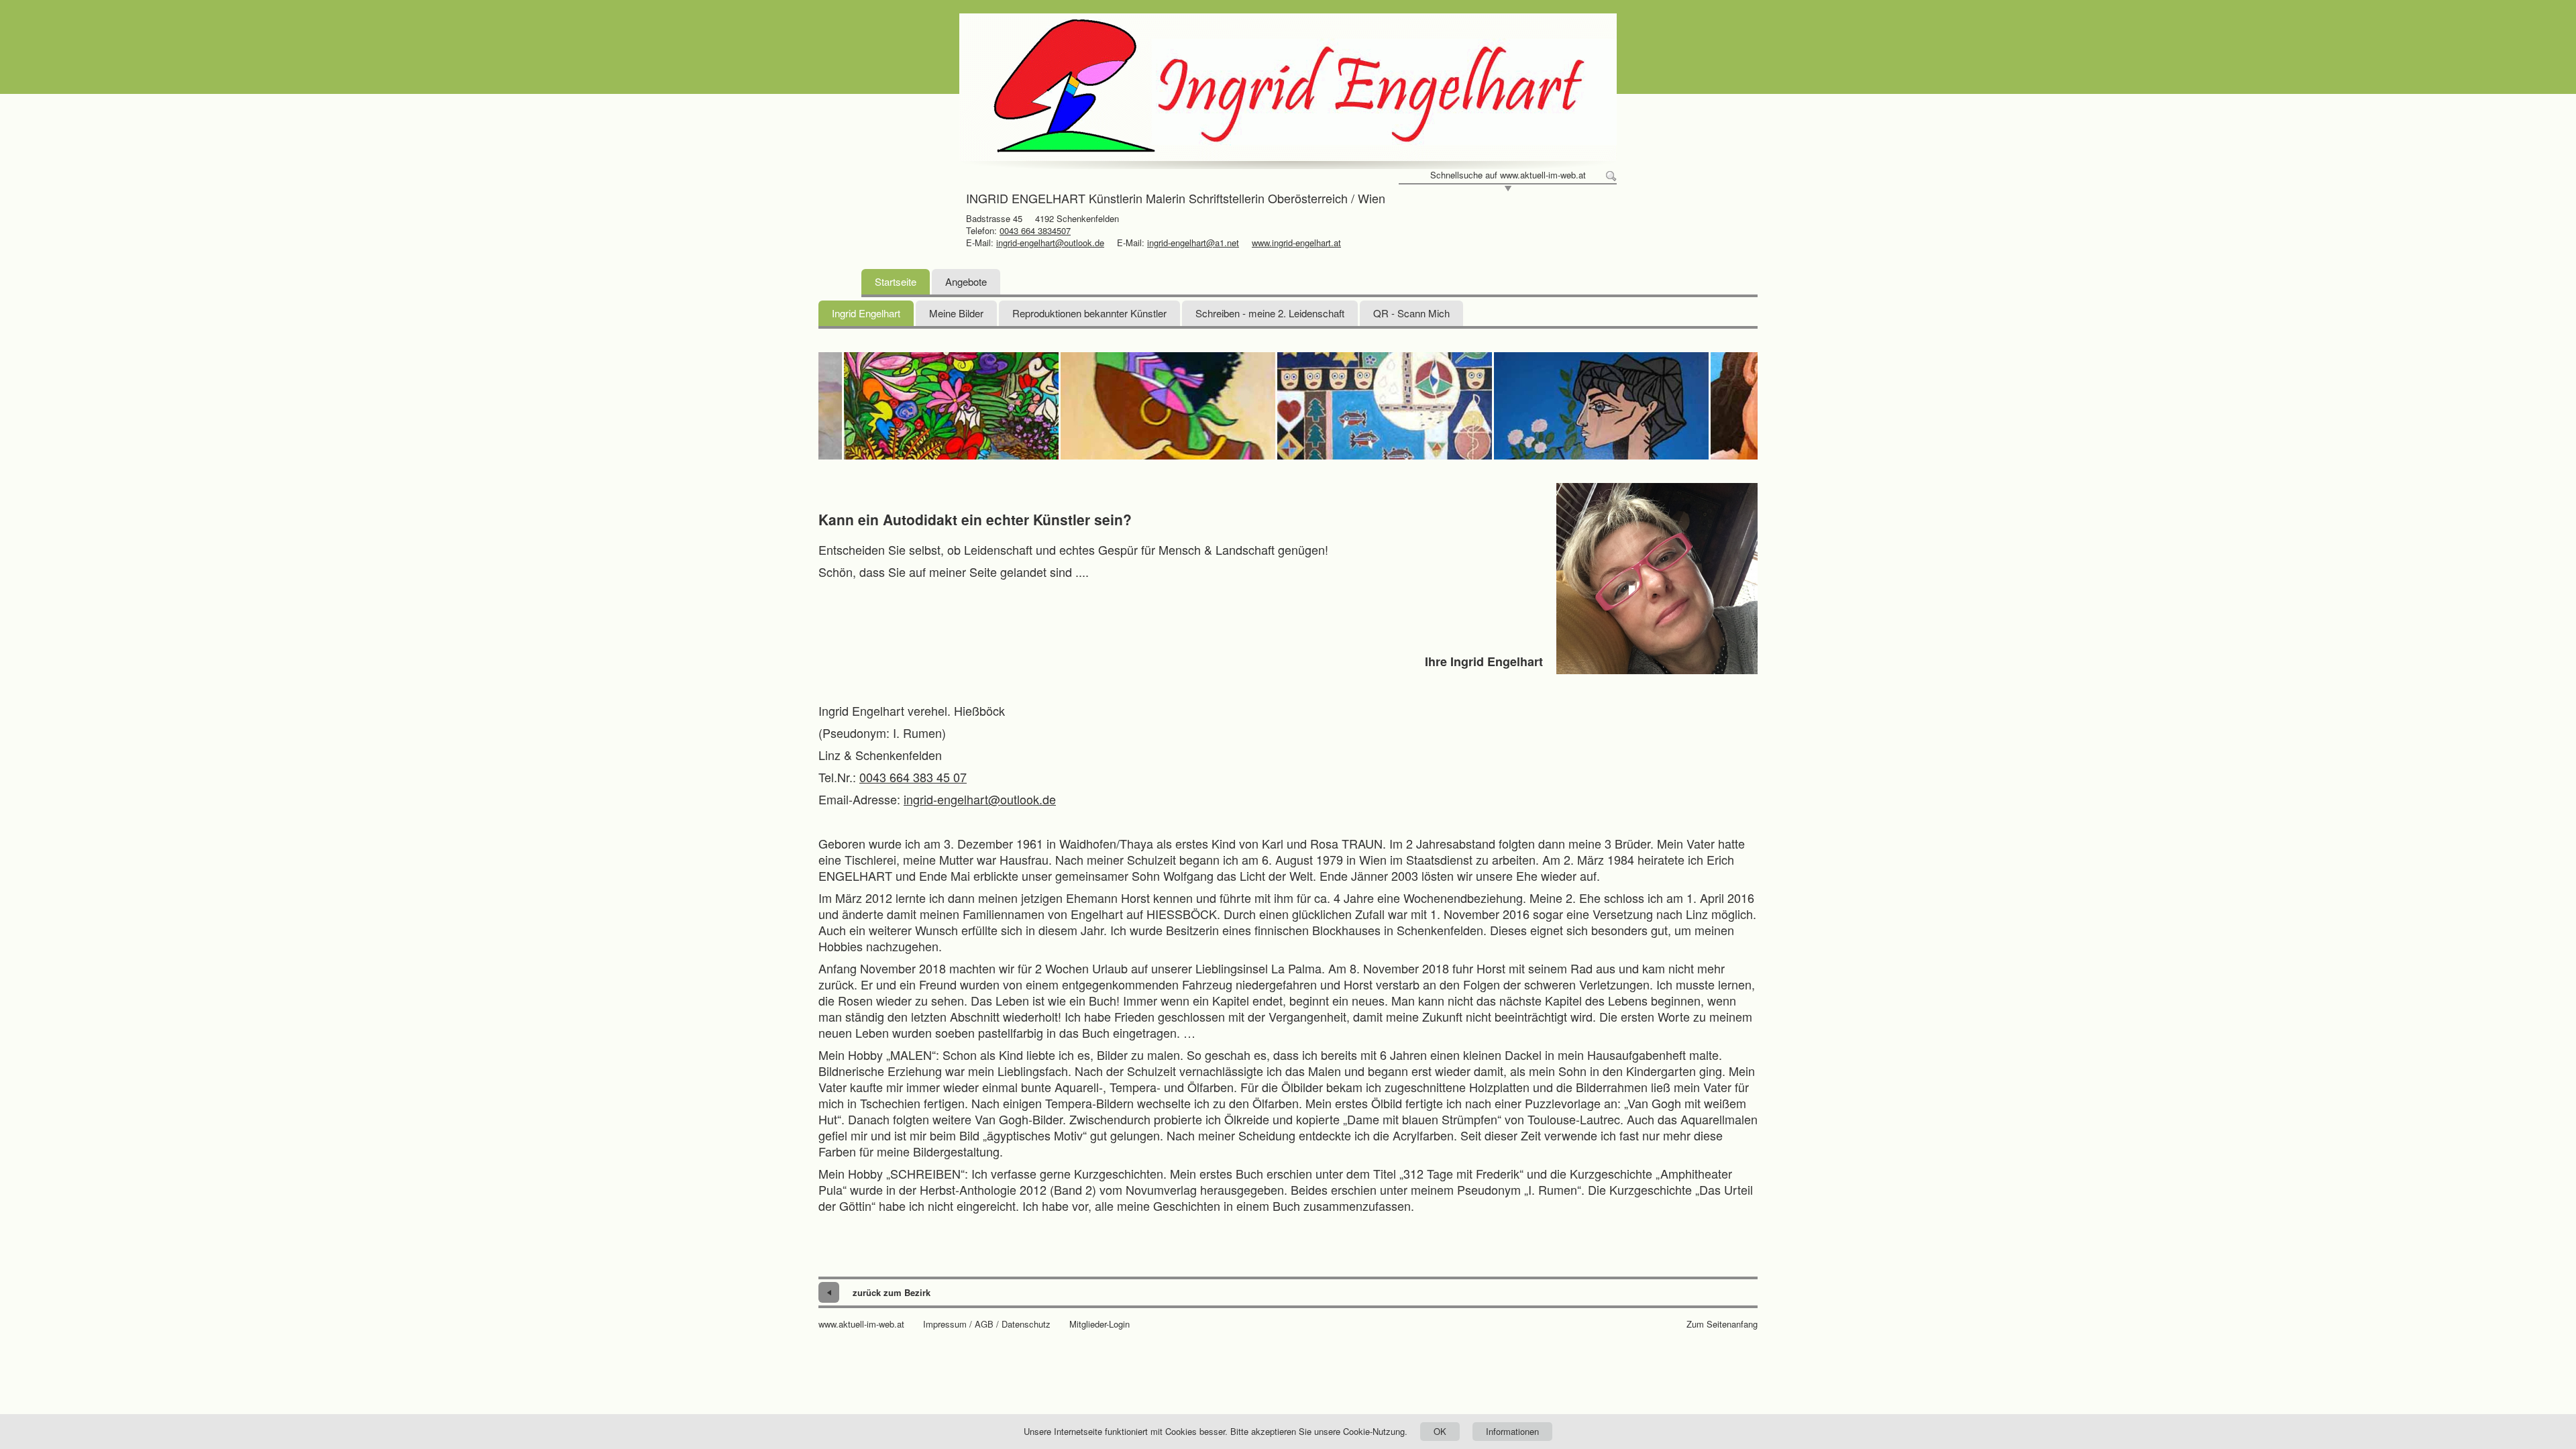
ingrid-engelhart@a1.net (1193, 243)
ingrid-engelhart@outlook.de (1050, 243)
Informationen (1512, 1431)
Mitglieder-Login (1099, 1324)
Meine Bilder (956, 313)
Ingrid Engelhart (866, 313)
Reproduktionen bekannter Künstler (1089, 313)
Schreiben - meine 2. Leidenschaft (1270, 313)
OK (1440, 1431)
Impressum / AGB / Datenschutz (987, 1324)
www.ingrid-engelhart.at (1296, 243)
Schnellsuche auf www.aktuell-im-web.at (1508, 175)
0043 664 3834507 (1035, 230)
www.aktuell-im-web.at (861, 1324)
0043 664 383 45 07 (913, 777)
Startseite (896, 281)
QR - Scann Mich (1411, 313)
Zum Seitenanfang (1722, 1324)
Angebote (966, 281)
